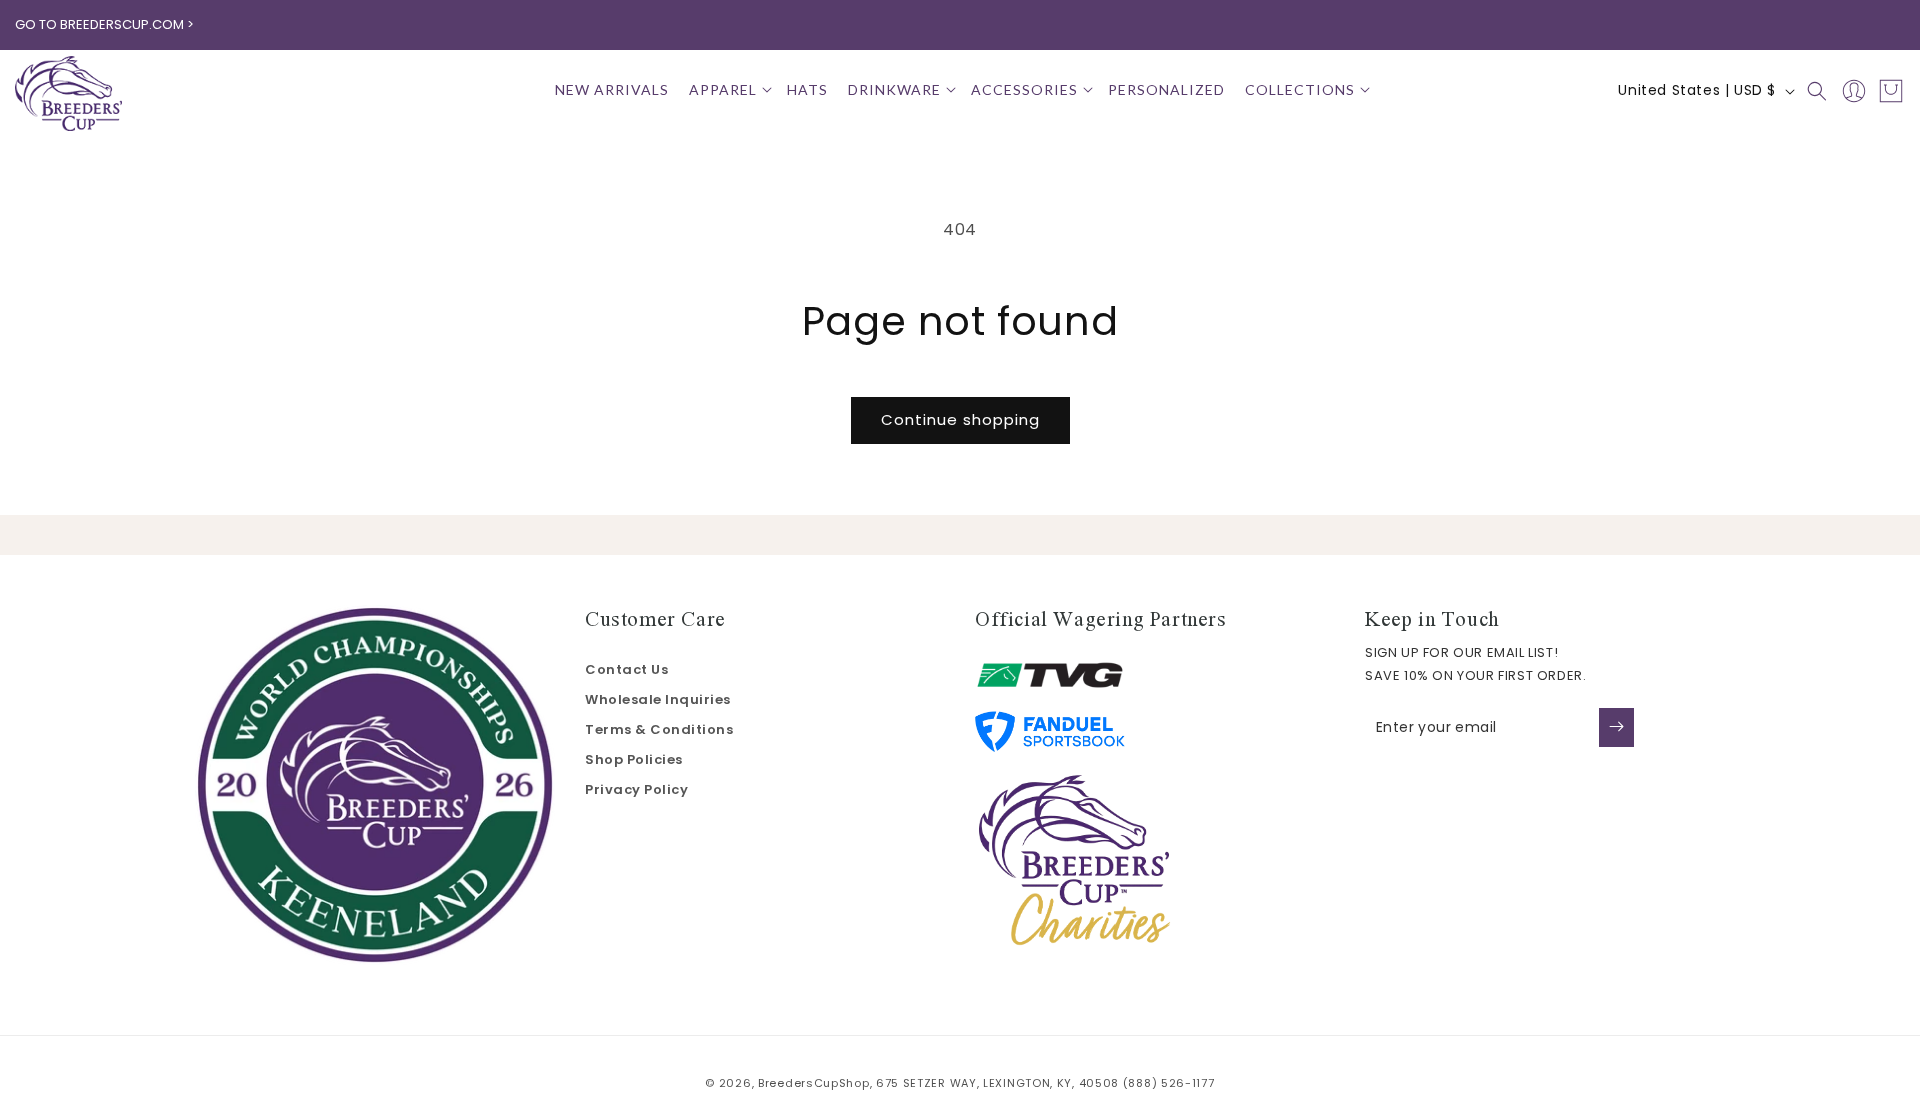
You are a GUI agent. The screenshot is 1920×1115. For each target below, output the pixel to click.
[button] (728, 90)
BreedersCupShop (814, 1083)
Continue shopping (960, 419)
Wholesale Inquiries (658, 699)
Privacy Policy (636, 789)
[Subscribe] (1616, 726)
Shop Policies (634, 759)
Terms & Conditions (659, 729)
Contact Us (626, 669)
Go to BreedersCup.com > (104, 24)
